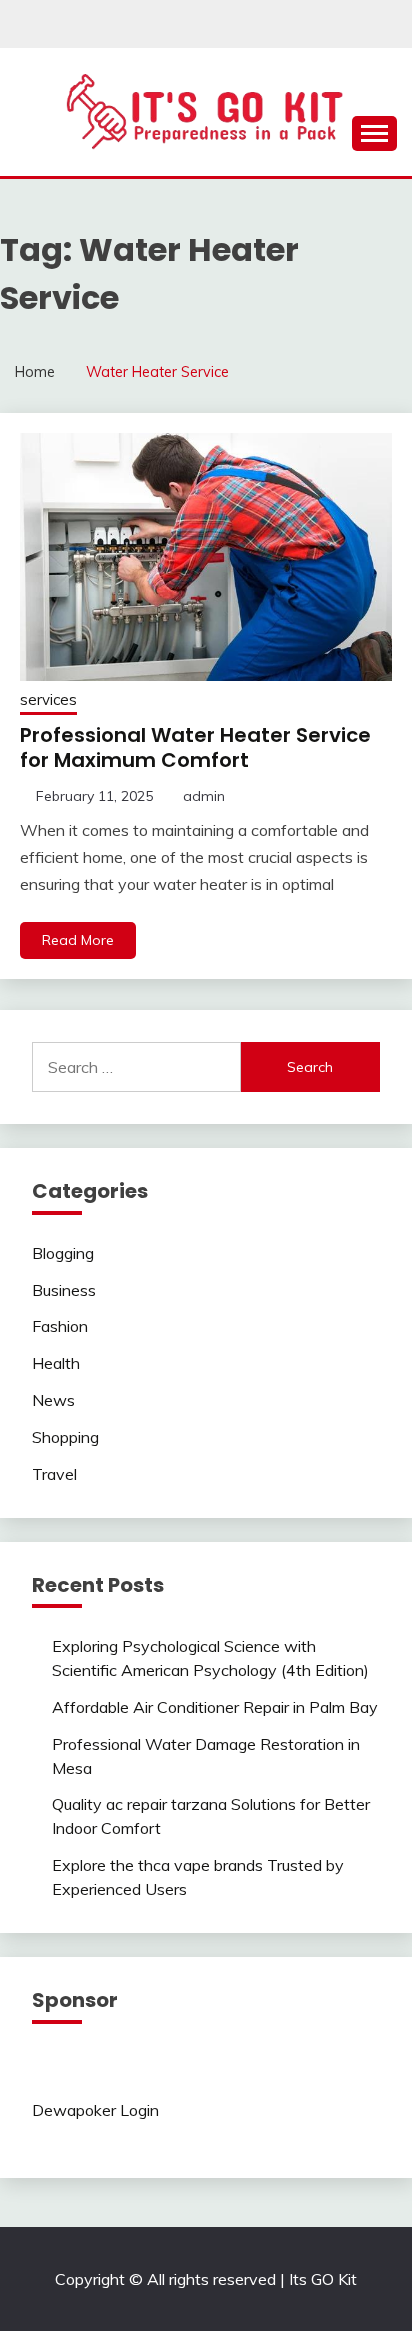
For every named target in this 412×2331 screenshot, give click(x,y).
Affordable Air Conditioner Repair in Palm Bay (215, 1707)
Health (56, 1363)
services (48, 699)
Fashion (60, 1326)
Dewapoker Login (95, 2110)
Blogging (63, 1253)
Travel (54, 1474)
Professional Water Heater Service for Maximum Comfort (195, 747)
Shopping (65, 1437)
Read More (78, 940)
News (53, 1400)
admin (204, 796)
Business (64, 1290)
